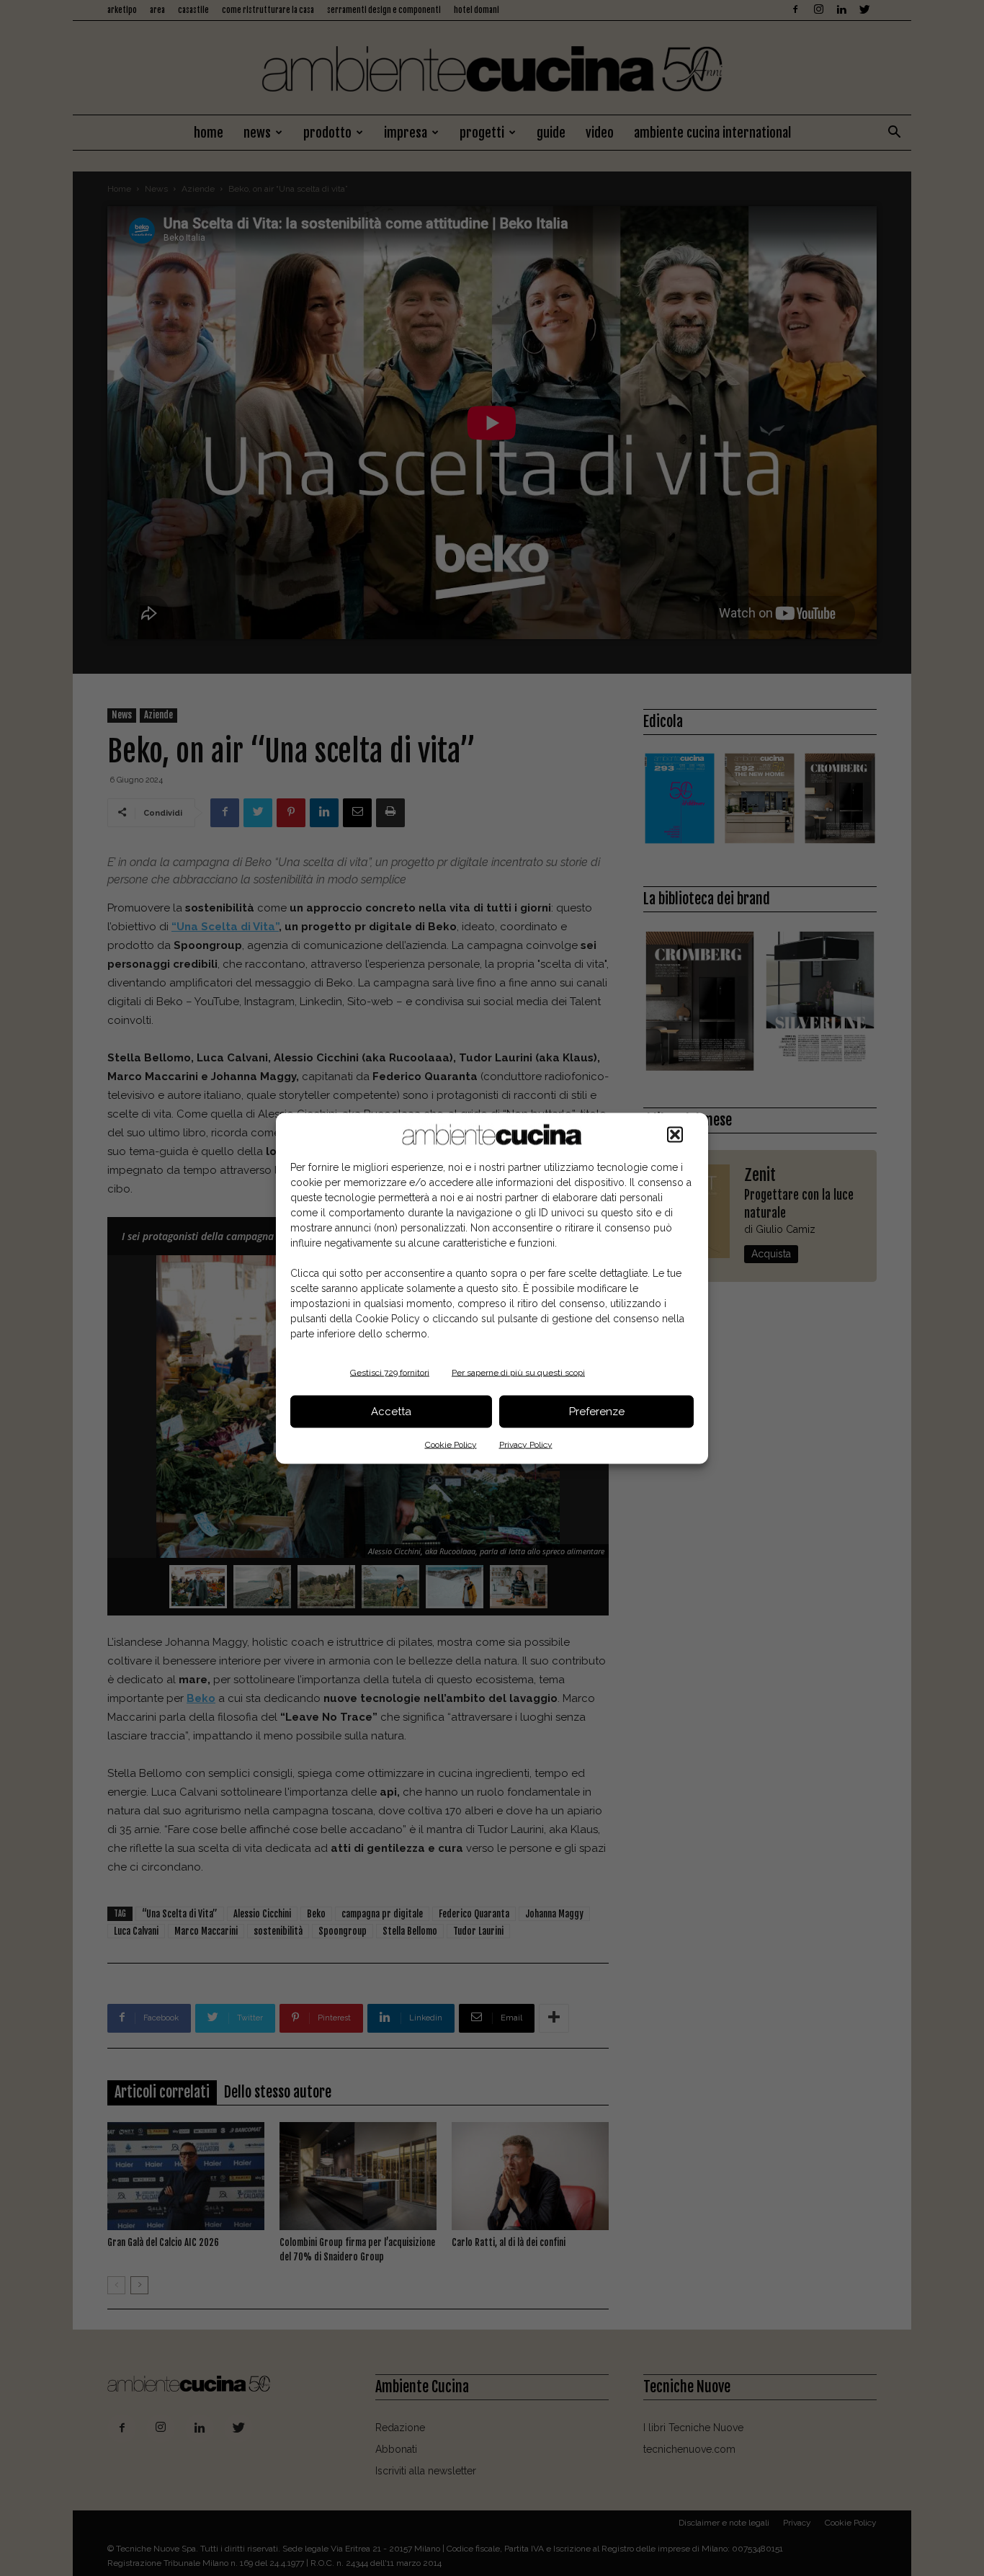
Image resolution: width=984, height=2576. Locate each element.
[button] (675, 1134)
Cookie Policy (451, 1444)
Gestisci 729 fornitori (390, 1372)
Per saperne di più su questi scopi (518, 1372)
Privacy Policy (526, 1444)
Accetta (391, 1412)
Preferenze (597, 1412)
